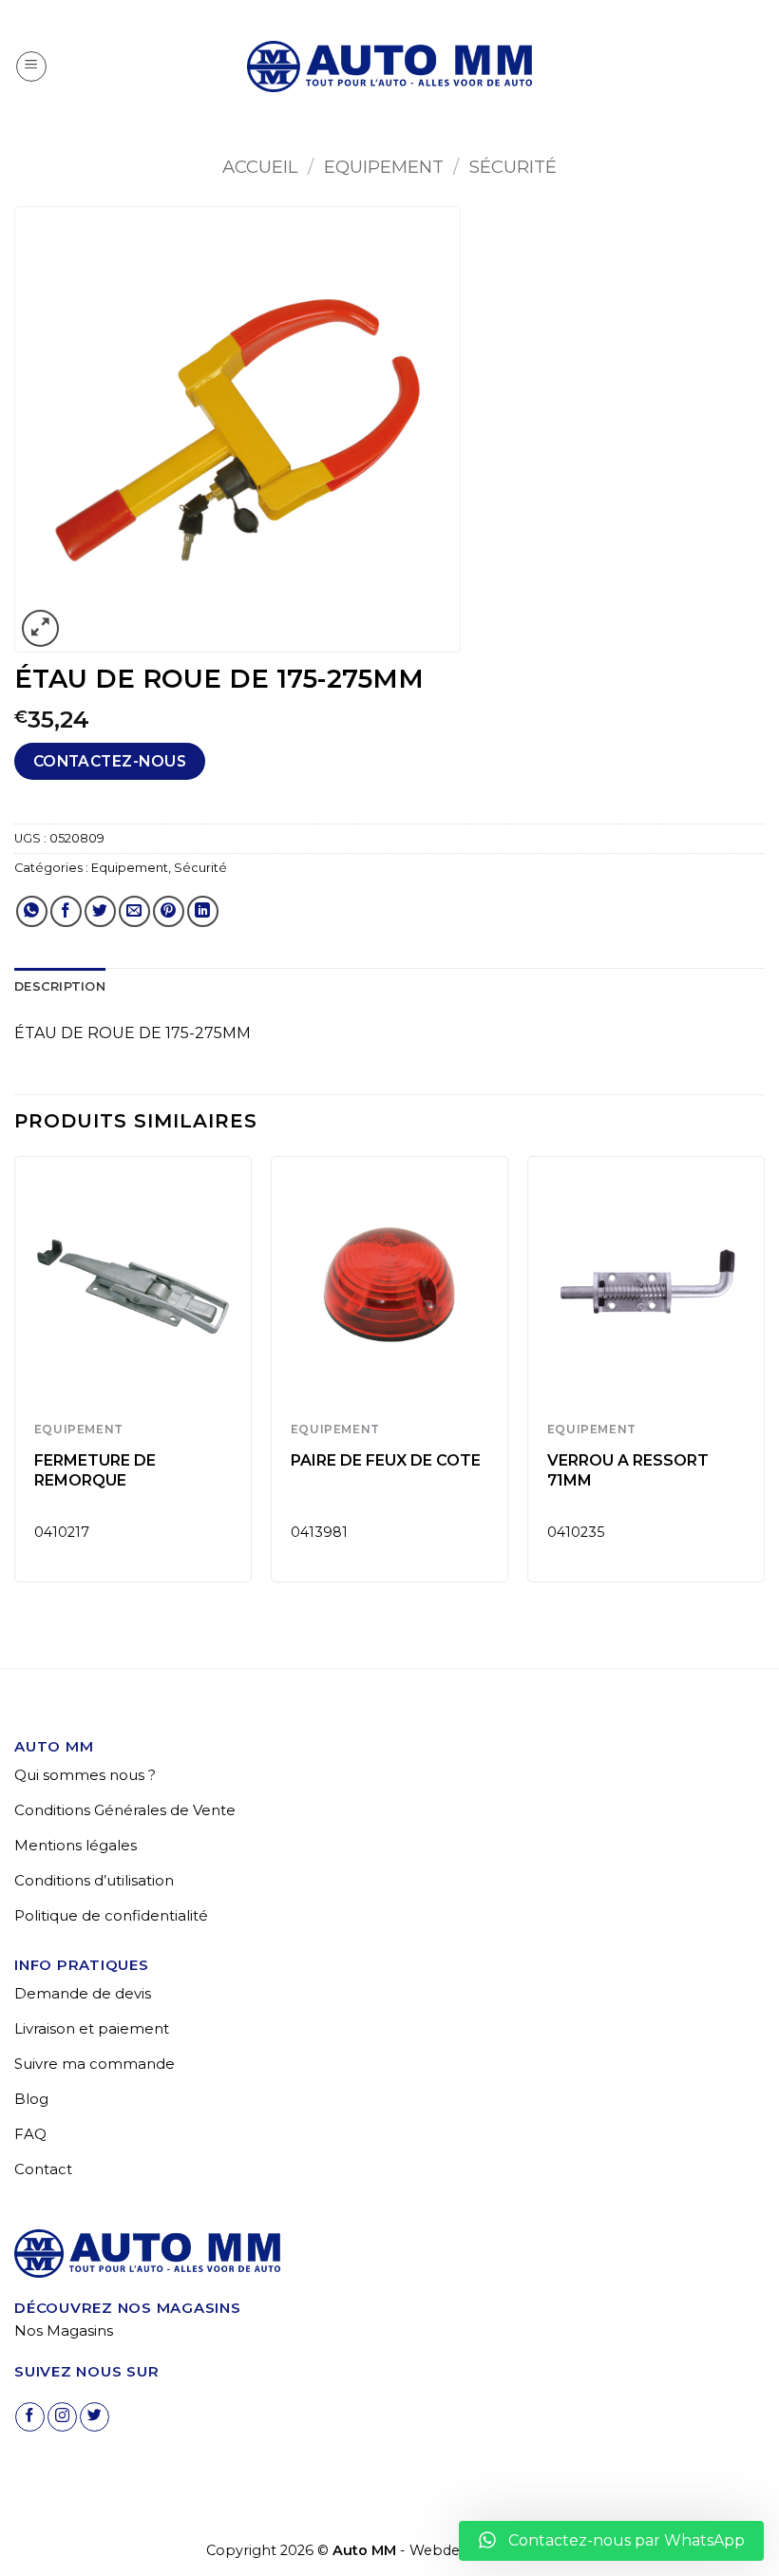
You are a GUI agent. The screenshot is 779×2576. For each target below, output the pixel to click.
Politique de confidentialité (111, 1915)
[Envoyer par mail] (134, 911)
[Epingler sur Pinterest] (169, 911)
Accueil (260, 167)
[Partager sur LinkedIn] (203, 911)
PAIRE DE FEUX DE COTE (386, 1460)
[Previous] (15, 1377)
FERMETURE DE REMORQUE (95, 1470)
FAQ (30, 2134)
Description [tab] (60, 986)
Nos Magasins (64, 2330)
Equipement (384, 167)
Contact (43, 2169)
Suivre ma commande (95, 2064)
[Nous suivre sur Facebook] (30, 2417)
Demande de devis (83, 1993)
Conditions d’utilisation (94, 1880)
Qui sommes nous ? (85, 1775)
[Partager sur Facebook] (66, 911)
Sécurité (513, 167)
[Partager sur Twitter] (100, 911)
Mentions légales (76, 1845)
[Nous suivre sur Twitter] (95, 2417)
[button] (31, 66)
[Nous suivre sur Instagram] (62, 2417)
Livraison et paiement (92, 2028)
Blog (31, 2099)
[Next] (764, 1377)
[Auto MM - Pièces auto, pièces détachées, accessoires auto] (389, 66)
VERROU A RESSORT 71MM (628, 1470)
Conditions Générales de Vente (125, 1810)
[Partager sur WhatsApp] (32, 911)
